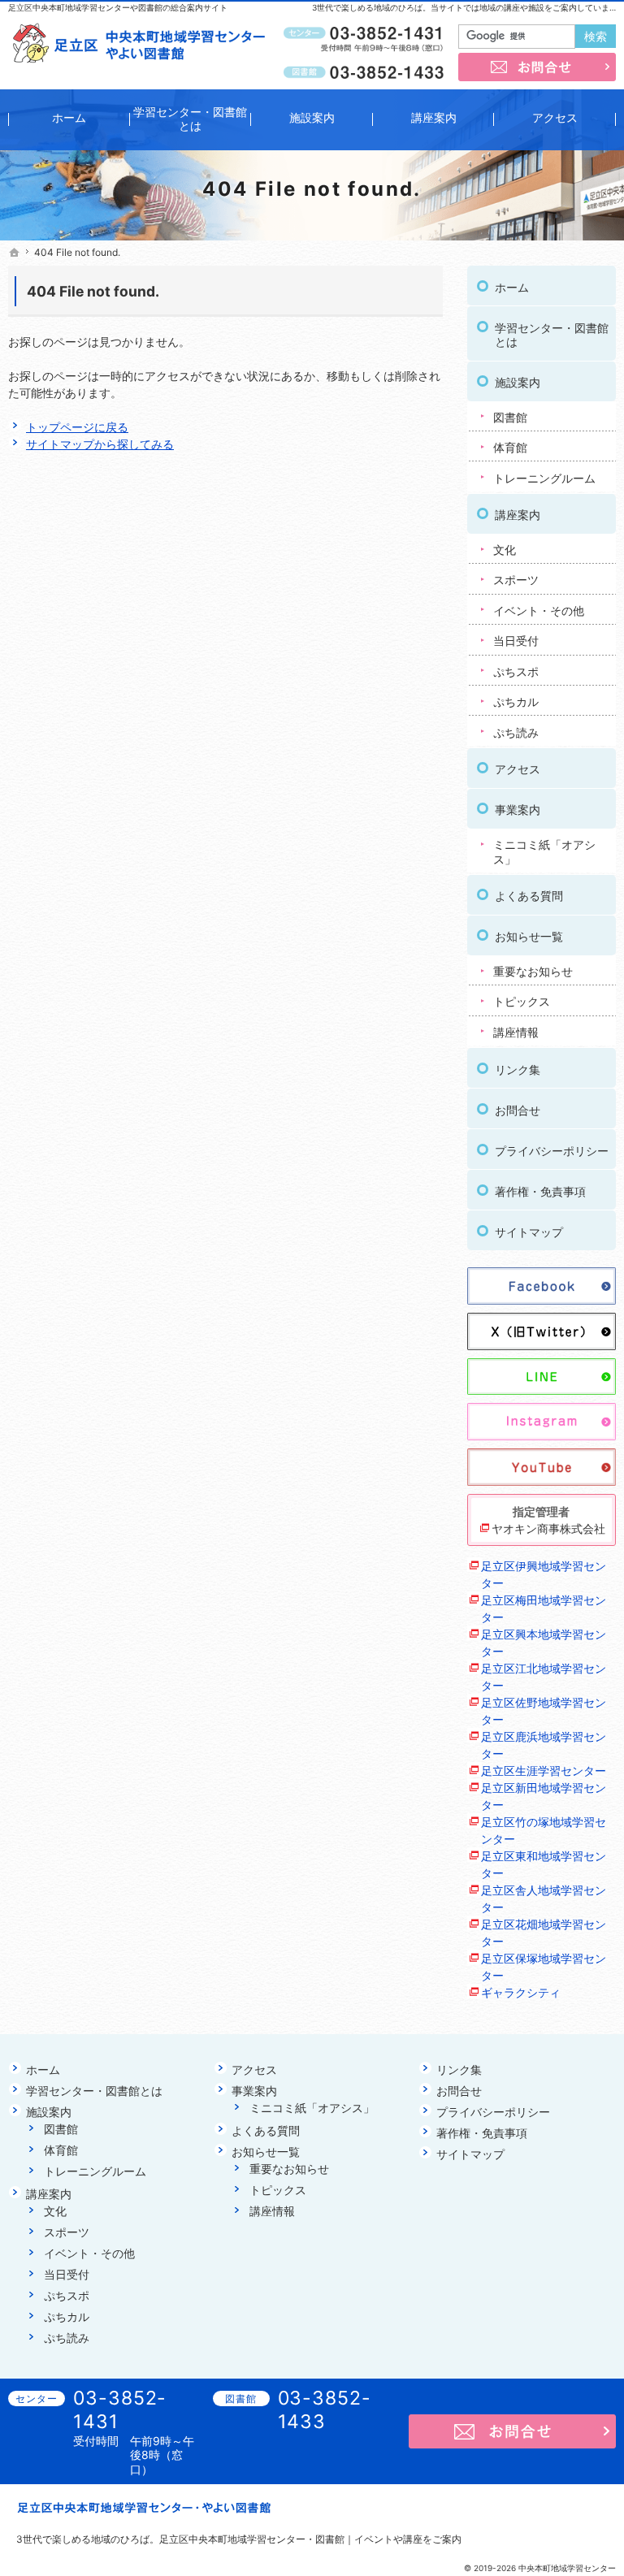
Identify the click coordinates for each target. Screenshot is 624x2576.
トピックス (522, 1001)
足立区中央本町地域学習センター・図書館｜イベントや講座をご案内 (310, 2539)
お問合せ (518, 1110)
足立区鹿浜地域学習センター (544, 1745)
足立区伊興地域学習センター (544, 1574)
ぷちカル (516, 701)
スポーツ (516, 580)
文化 (505, 550)
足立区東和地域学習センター (544, 1864)
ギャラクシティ (521, 1992)
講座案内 (518, 515)
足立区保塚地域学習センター (544, 1967)
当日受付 (516, 641)
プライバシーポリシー (552, 1151)
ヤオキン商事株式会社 (548, 1528)
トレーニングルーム (544, 478)
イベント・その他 (539, 610)
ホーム (512, 287)
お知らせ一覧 (529, 936)
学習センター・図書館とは (552, 335)
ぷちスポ (516, 671)
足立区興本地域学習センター (544, 1643)
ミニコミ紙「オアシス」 (544, 852)
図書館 (510, 417)
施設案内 (518, 382)
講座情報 (516, 1032)
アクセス (518, 769)
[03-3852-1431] (366, 33)
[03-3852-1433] (366, 71)
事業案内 (518, 810)
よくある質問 (529, 896)
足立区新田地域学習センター (544, 1796)
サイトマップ (529, 1232)
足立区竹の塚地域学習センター (544, 1830)
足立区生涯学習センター (544, 1771)
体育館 (510, 447)
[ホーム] (15, 253)
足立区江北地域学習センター (544, 1677)
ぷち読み (516, 732)
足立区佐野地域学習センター (544, 1711)
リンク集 (518, 1069)
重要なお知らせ (533, 971)
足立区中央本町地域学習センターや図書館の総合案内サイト (118, 7)
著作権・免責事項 (540, 1191)
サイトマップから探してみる (100, 444)
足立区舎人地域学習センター (544, 1898)
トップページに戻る (77, 427)
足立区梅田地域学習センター (544, 1608)
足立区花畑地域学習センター (544, 1933)
